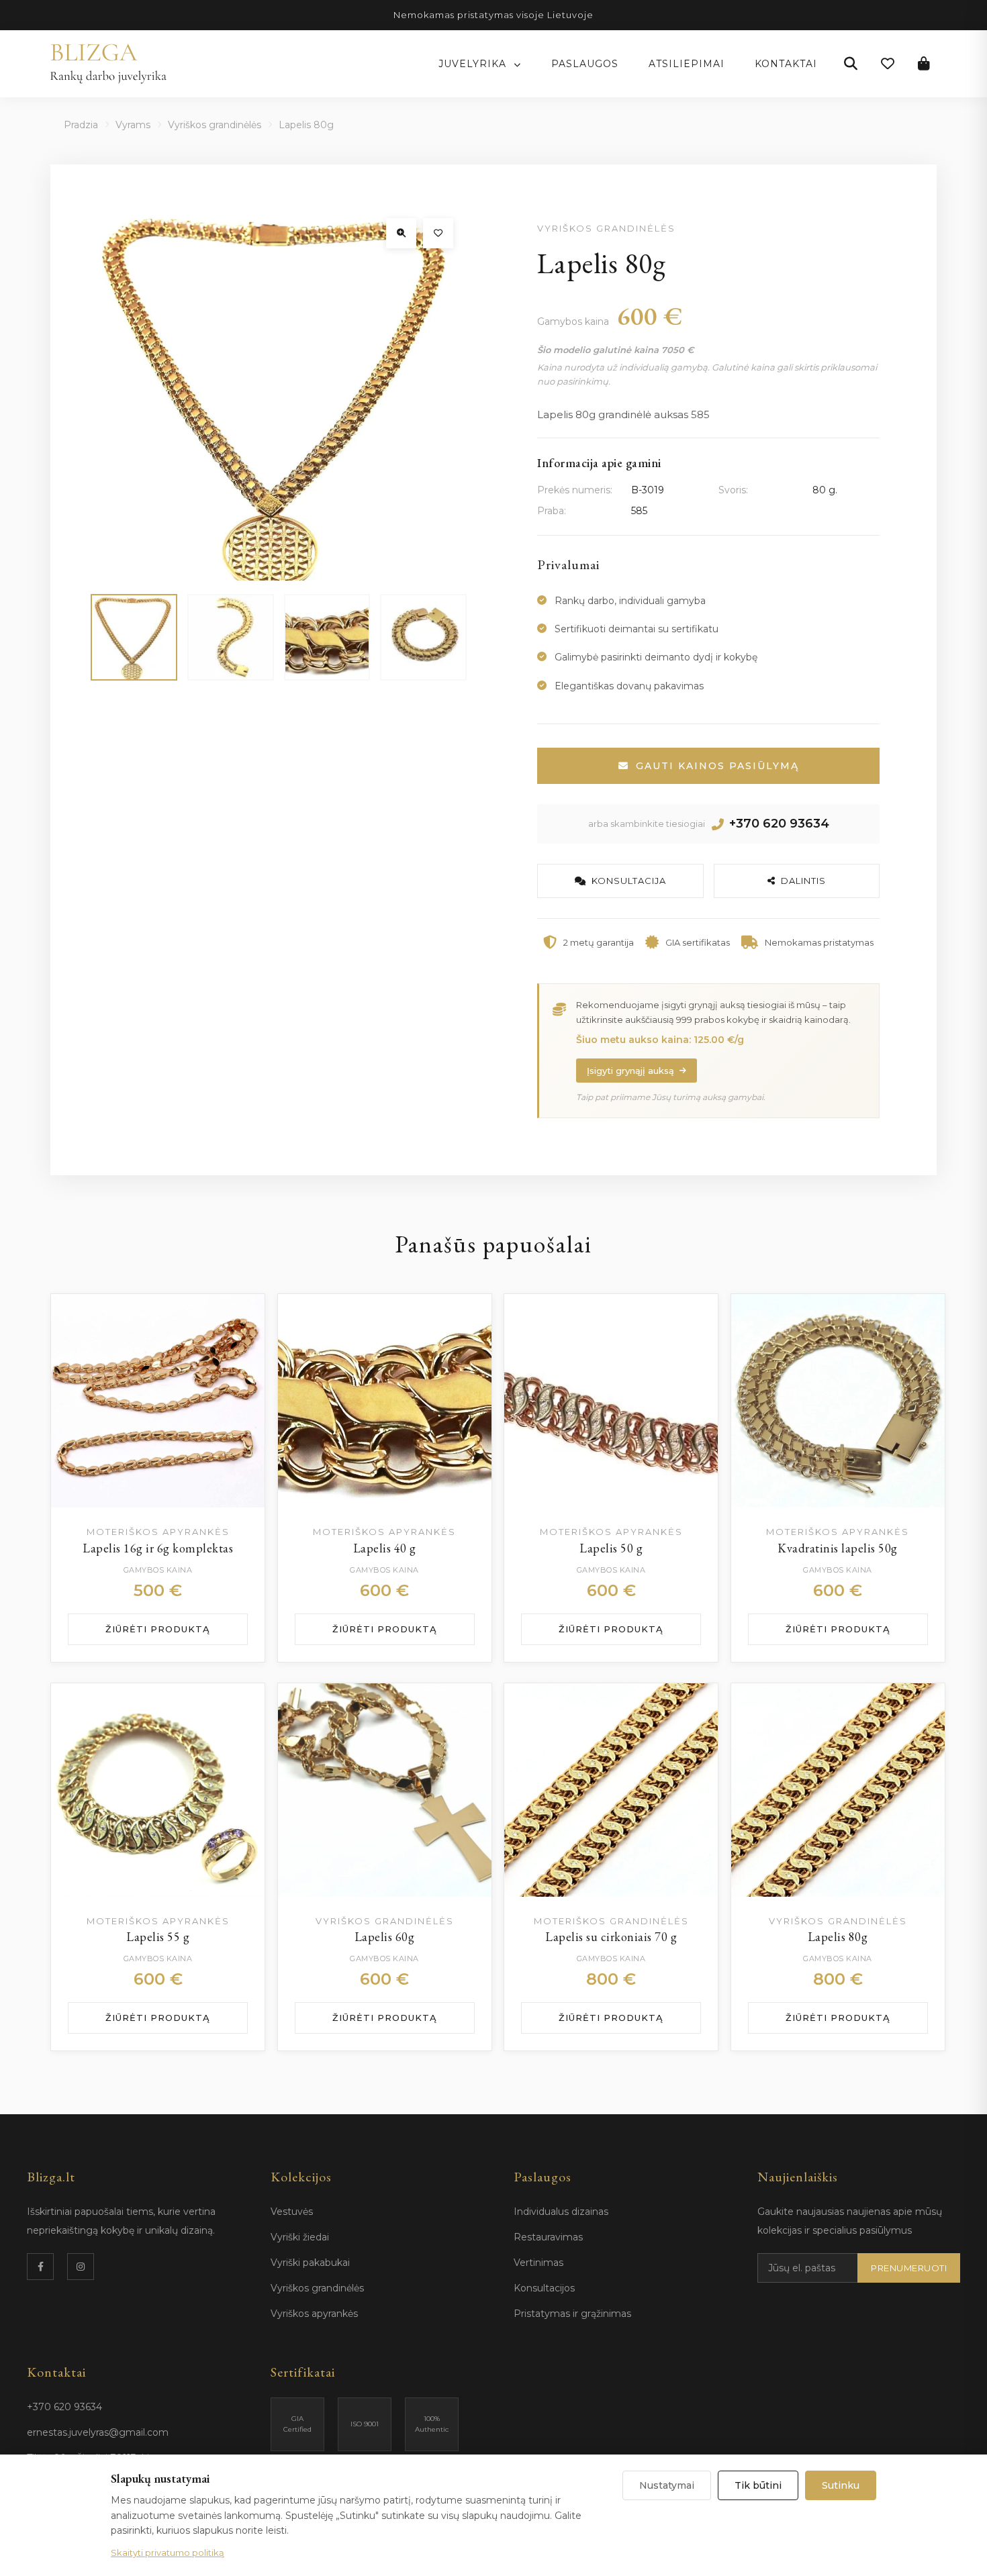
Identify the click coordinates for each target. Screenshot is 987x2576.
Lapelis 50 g (611, 1548)
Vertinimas (538, 2263)
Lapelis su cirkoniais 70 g (611, 1937)
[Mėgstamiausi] (888, 64)
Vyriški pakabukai (310, 2263)
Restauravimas (548, 2237)
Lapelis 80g (838, 1937)
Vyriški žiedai (300, 2237)
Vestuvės (292, 2212)
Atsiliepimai (687, 64)
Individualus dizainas (561, 2212)
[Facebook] (40, 2267)
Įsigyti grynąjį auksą (630, 1071)
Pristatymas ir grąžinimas (572, 2314)
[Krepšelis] (924, 64)
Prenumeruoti (909, 2268)
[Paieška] (851, 64)
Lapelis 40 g (385, 1548)
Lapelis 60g (385, 1937)
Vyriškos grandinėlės (215, 125)
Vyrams (133, 125)
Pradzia (81, 125)
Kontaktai (786, 64)
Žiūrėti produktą (158, 1629)
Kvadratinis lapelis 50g (838, 1548)
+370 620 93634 (779, 824)
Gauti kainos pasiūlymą (717, 766)
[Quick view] (241, 1351)
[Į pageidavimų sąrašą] (438, 233)
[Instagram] (81, 2267)
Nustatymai (667, 2485)
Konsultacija (629, 881)
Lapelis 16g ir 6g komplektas (158, 1548)
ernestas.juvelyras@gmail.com (98, 2432)
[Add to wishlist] (241, 1318)
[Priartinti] (401, 233)
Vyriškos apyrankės (314, 2314)
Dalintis (803, 881)
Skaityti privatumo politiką (168, 2553)
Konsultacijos (544, 2288)
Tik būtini (758, 2485)
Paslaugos (585, 64)
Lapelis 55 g (158, 1937)
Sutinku (841, 2485)
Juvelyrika (474, 64)
